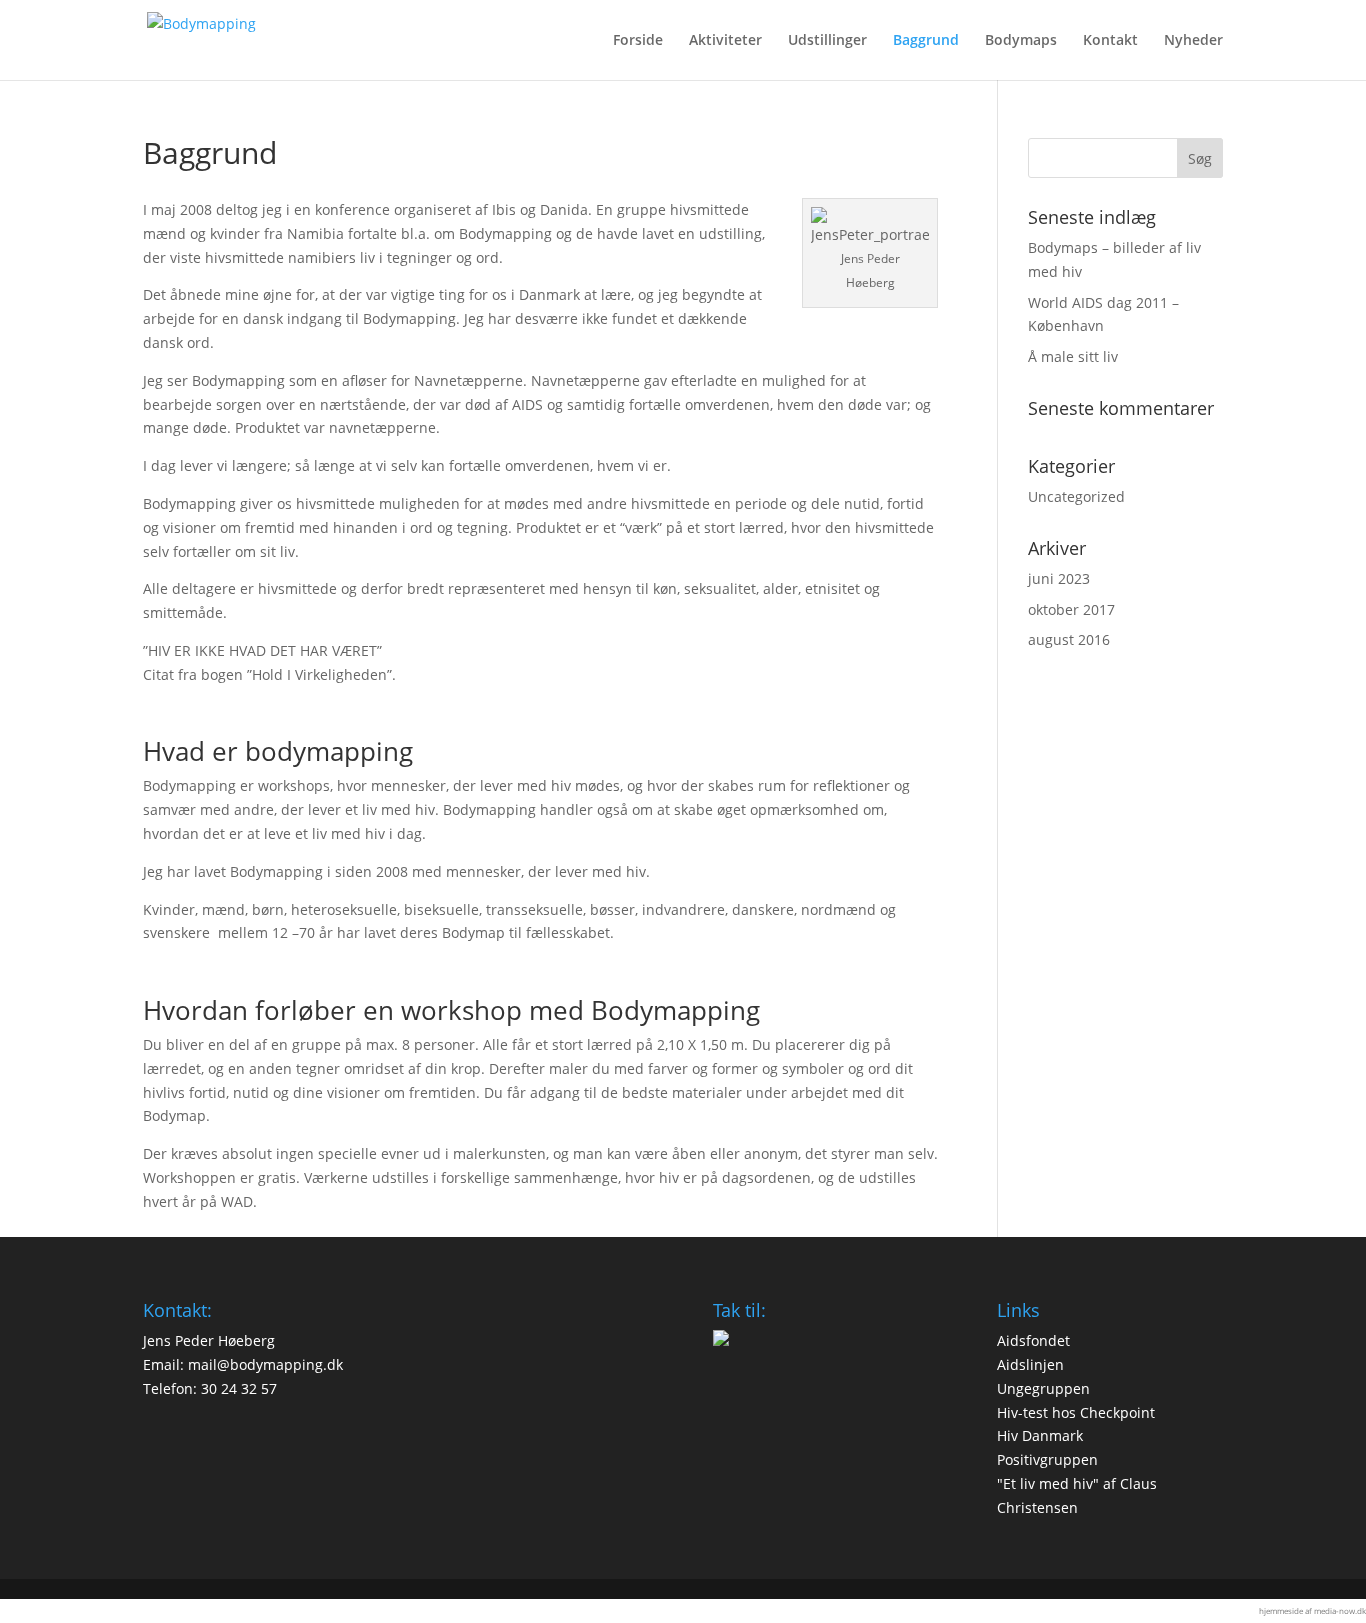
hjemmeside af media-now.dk (1312, 1610)
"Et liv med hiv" (1048, 1483)
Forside (638, 41)
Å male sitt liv (1073, 356)
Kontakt (1110, 41)
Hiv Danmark (1040, 1435)
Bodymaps (1021, 41)
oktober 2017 (1071, 609)
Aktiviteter (725, 41)
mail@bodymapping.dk (265, 1364)
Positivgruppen (1047, 1459)
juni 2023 (1059, 578)
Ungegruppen (1043, 1388)
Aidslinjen (1030, 1364)
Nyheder (1193, 41)
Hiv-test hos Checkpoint (1076, 1412)
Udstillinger (827, 41)
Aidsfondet (1033, 1340)
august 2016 (1069, 639)
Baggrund (926, 41)
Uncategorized (1076, 496)
